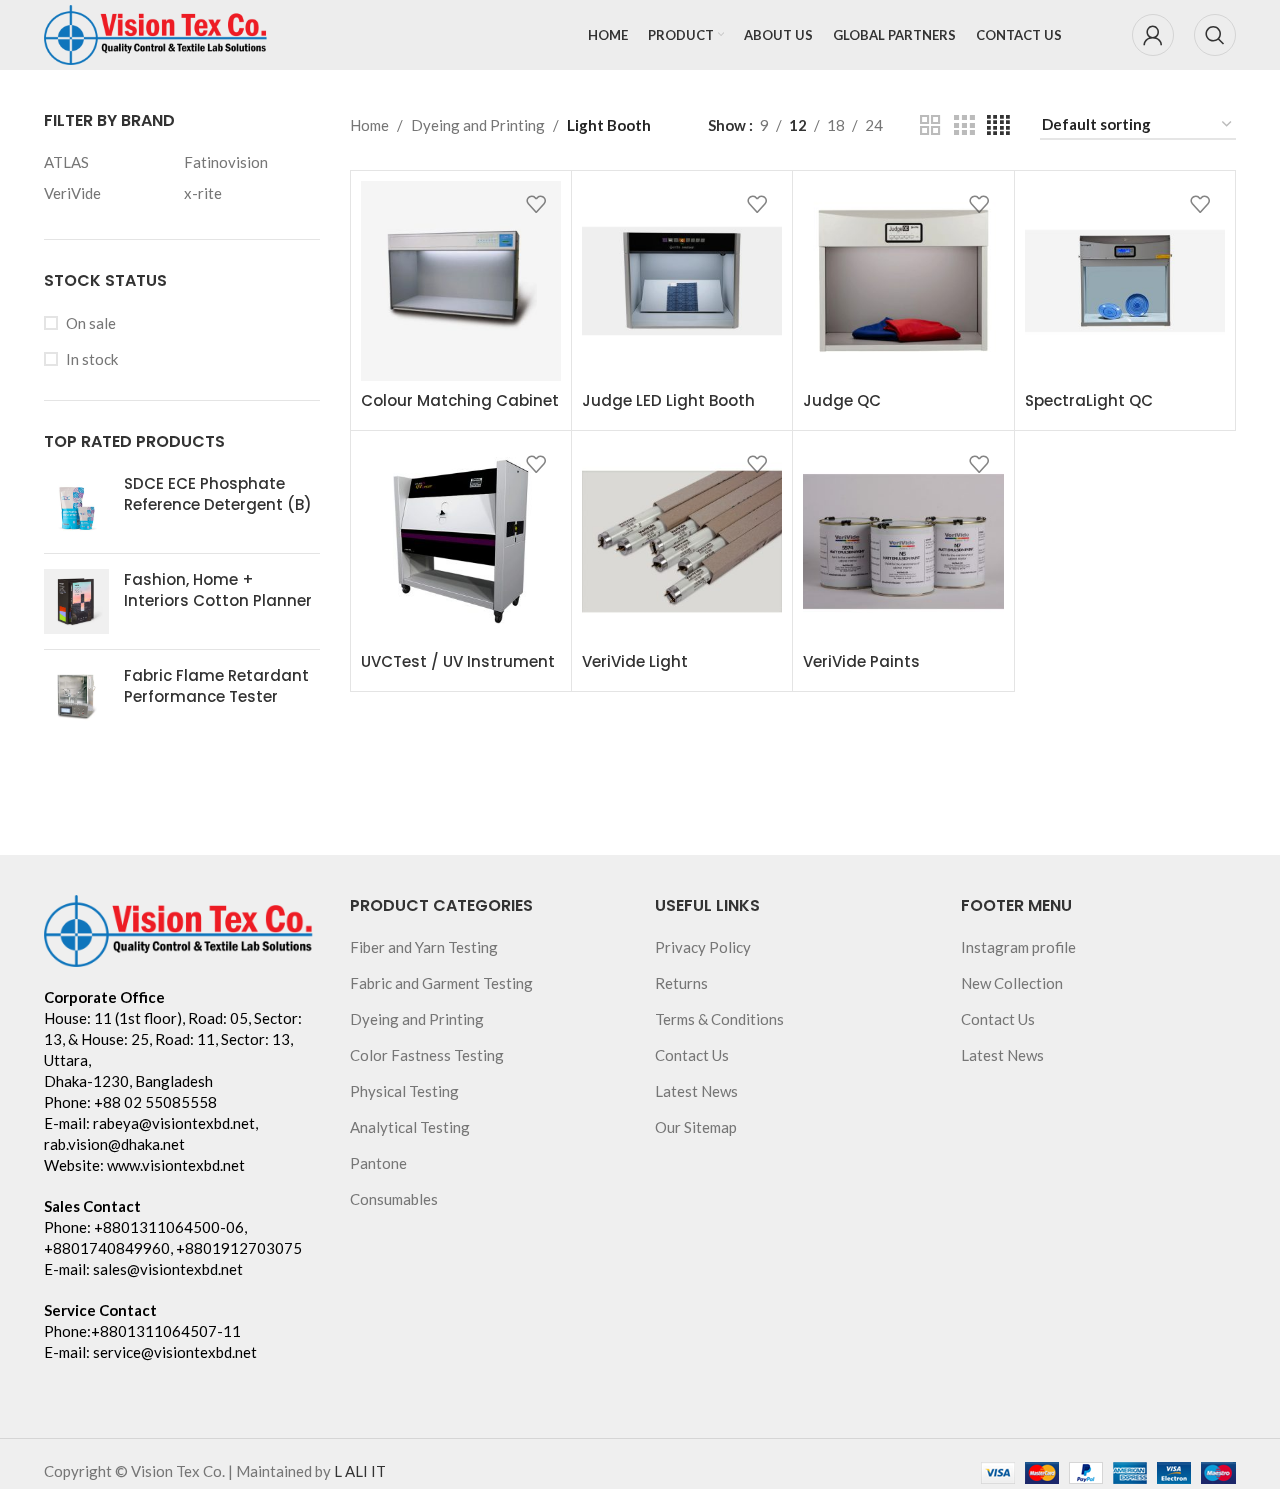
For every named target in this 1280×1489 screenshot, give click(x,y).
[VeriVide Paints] (903, 541)
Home (369, 125)
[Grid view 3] (964, 125)
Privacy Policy (703, 947)
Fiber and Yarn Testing (424, 947)
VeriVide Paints (861, 661)
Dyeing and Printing (478, 125)
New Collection (1012, 983)
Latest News (696, 1091)
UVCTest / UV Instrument (458, 661)
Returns (681, 983)
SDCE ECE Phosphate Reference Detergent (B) (218, 494)
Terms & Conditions (719, 1019)
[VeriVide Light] (682, 541)
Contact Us (692, 1055)
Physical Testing (404, 1091)
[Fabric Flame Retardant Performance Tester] (76, 697)
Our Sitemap (696, 1127)
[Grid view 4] (998, 125)
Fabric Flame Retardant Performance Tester (216, 686)
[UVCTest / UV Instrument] (461, 541)
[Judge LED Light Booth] (682, 281)
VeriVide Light (635, 661)
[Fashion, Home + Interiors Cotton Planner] (76, 601)
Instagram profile (1018, 947)
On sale (91, 323)
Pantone (378, 1163)
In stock (92, 359)
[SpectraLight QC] (1125, 281)
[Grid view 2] (930, 125)
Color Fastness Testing (427, 1055)
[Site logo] (156, 33)
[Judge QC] (903, 281)
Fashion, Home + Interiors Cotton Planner (218, 590)
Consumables (394, 1199)
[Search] (1215, 35)
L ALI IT (360, 1471)
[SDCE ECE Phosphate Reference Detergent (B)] (76, 505)
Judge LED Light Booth (668, 400)
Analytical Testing (410, 1127)
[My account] (1153, 35)
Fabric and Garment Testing (441, 983)
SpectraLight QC (1089, 400)
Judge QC (842, 400)
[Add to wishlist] (536, 203)
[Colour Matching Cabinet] (461, 281)
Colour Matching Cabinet (460, 400)
